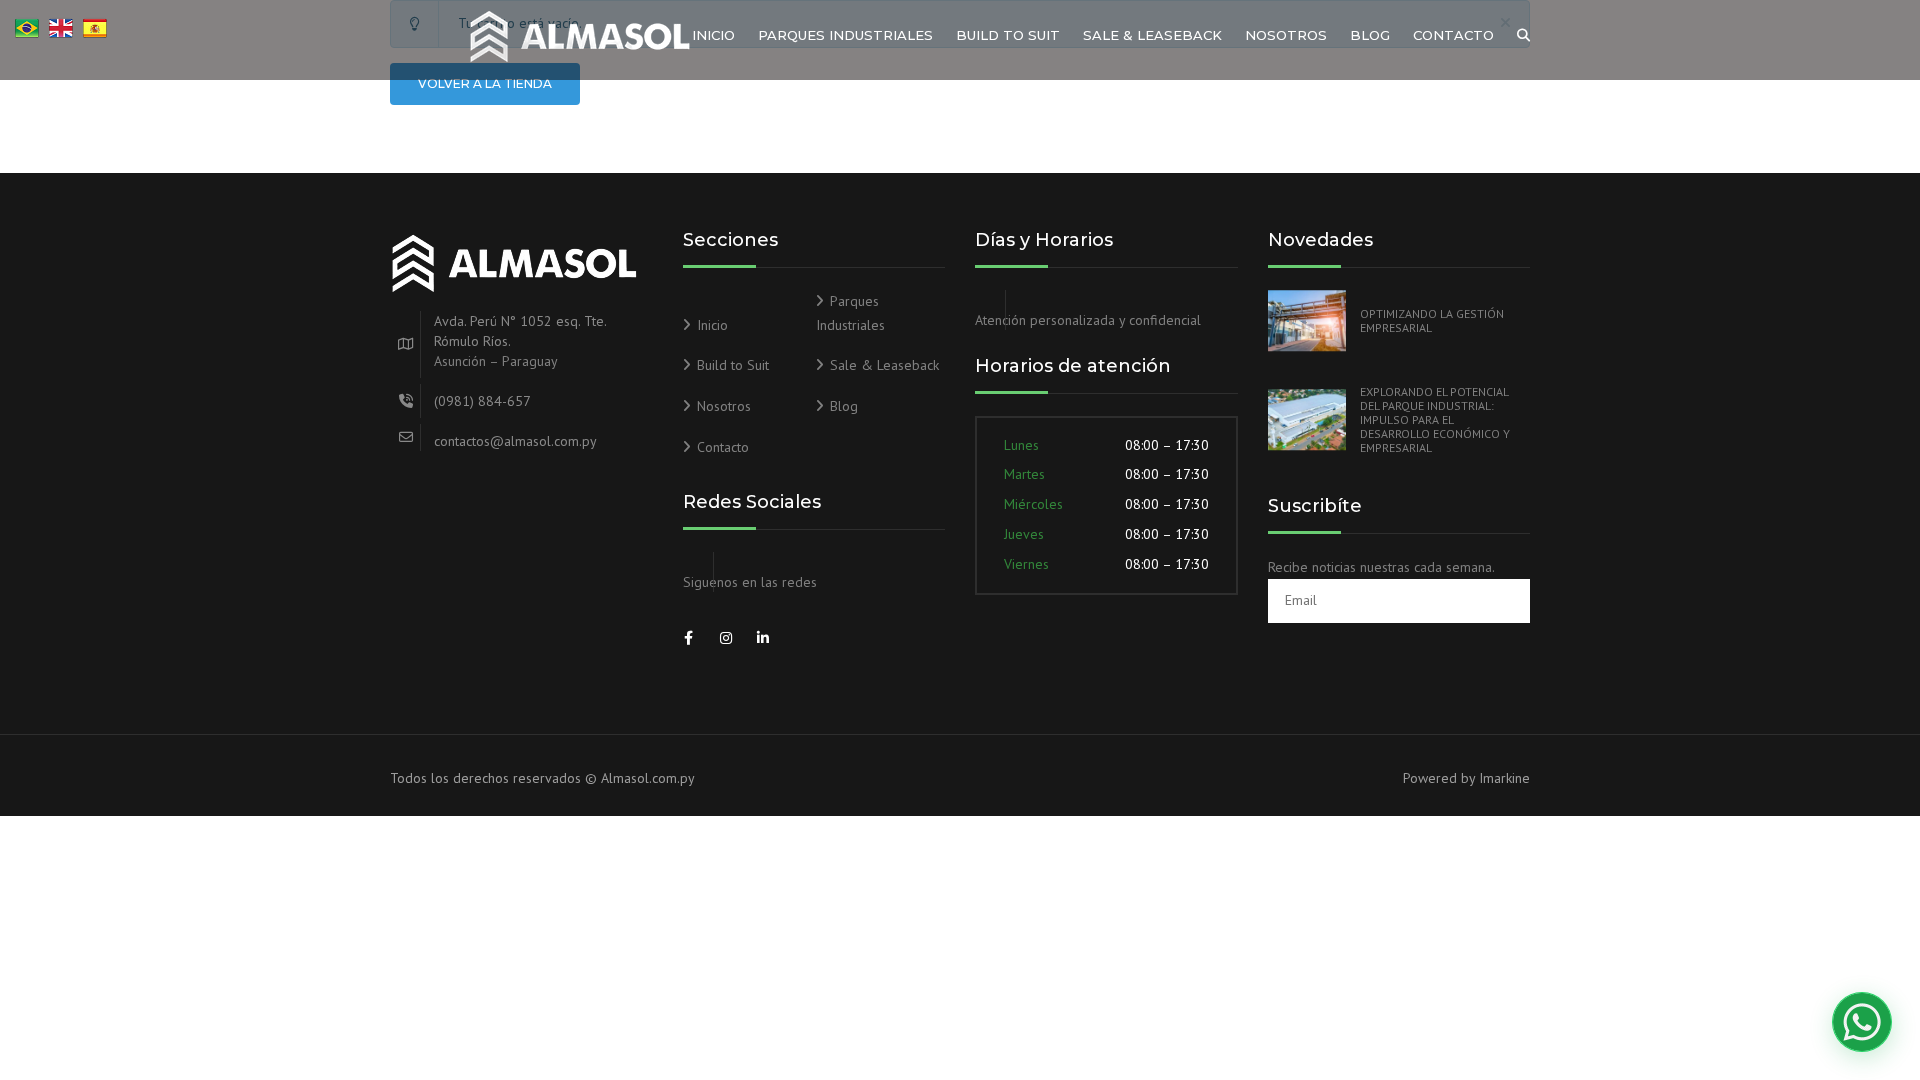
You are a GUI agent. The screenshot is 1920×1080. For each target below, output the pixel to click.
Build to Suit (1008, 35)
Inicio (713, 35)
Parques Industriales (845, 35)
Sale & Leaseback (1152, 35)
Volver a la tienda (485, 83)
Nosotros (1286, 35)
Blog (1370, 35)
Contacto (1453, 35)
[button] (1862, 1022)
